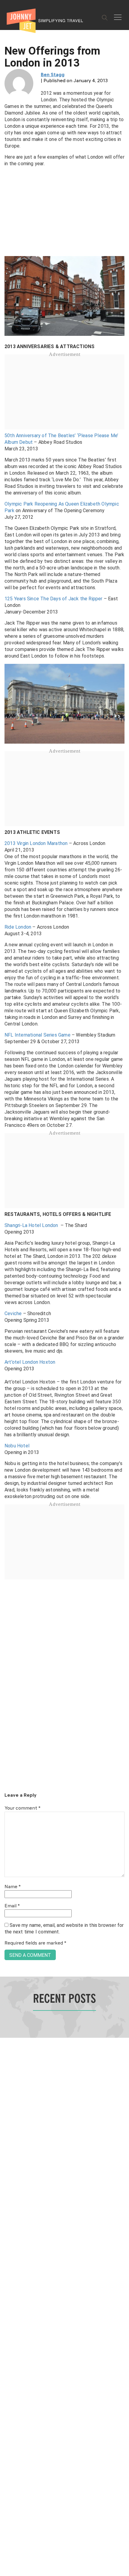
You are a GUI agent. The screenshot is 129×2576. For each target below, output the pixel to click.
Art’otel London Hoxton (30, 1362)
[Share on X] (7, 1281)
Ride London (18, 927)
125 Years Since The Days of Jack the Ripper (54, 599)
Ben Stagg (53, 75)
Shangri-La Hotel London (31, 1225)
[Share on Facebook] (7, 1268)
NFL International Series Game (37, 1035)
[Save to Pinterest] (7, 1295)
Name (13, 1887)
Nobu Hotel (17, 1446)
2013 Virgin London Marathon (36, 843)
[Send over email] (7, 1308)
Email (12, 1906)
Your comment (22, 1808)
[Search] (105, 18)
